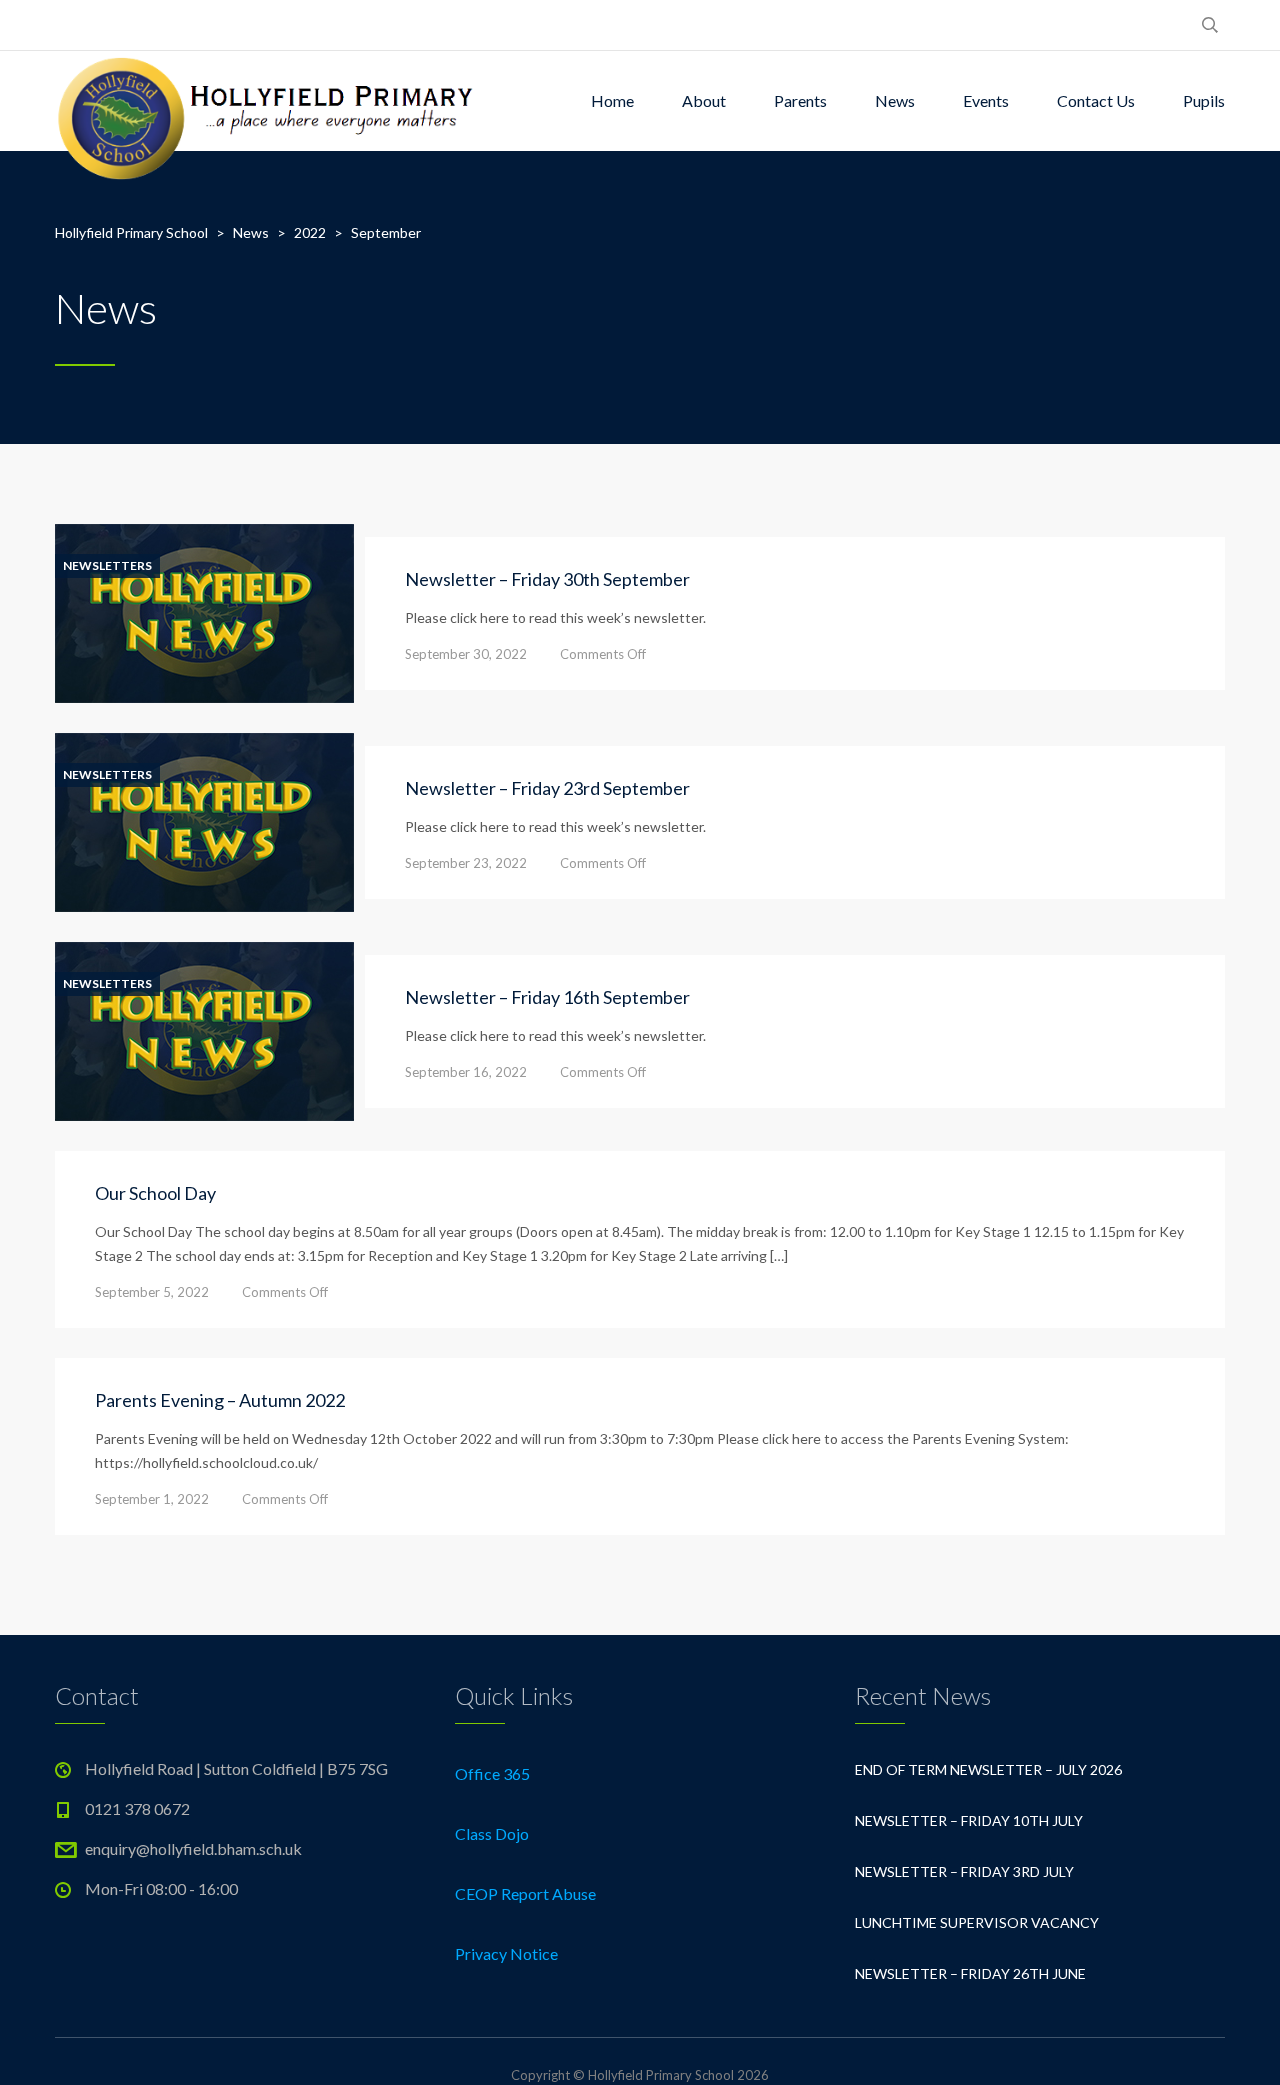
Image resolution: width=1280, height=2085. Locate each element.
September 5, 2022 (152, 1292)
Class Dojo (492, 1833)
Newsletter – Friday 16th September (547, 997)
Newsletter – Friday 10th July (969, 1820)
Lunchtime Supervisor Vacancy (977, 1922)
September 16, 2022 (466, 1072)
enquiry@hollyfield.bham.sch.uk (193, 1848)
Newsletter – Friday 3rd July (964, 1871)
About (704, 100)
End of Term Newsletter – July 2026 (988, 1769)
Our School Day (155, 1193)
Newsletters (107, 566)
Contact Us (1096, 100)
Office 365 (492, 1773)
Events (986, 100)
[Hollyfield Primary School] (267, 101)
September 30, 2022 (466, 654)
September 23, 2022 (466, 863)
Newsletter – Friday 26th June (970, 1973)
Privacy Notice (506, 1953)
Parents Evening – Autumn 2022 (220, 1400)
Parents (800, 100)
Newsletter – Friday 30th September (547, 579)
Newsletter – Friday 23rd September (547, 788)
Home (612, 100)
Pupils (1204, 100)
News (895, 100)
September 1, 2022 (152, 1499)
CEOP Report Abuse (525, 1893)
